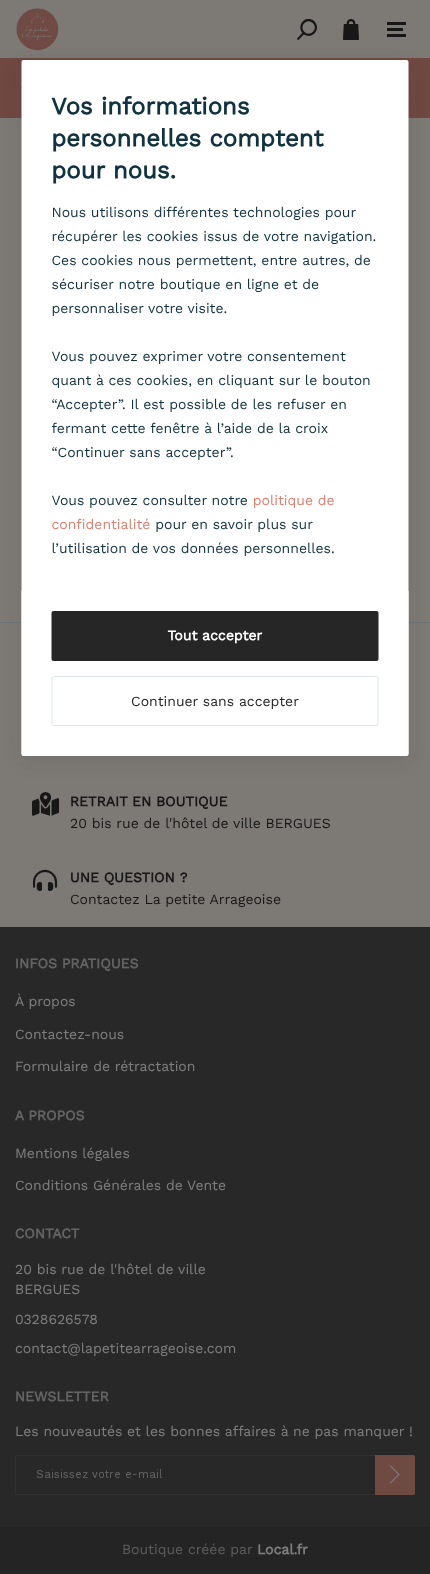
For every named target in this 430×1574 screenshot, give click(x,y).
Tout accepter (215, 636)
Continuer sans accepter (215, 702)
